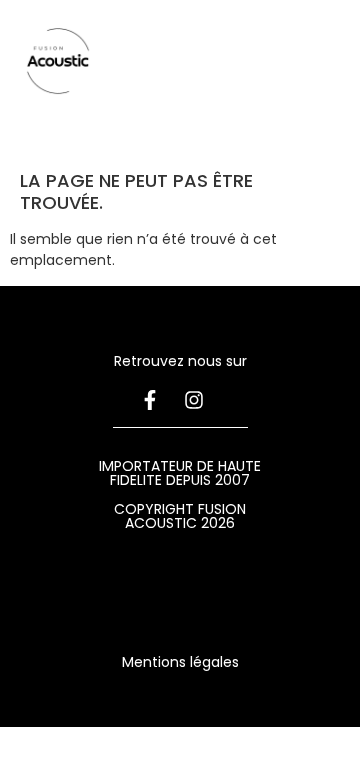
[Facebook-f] (150, 400)
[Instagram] (194, 400)
